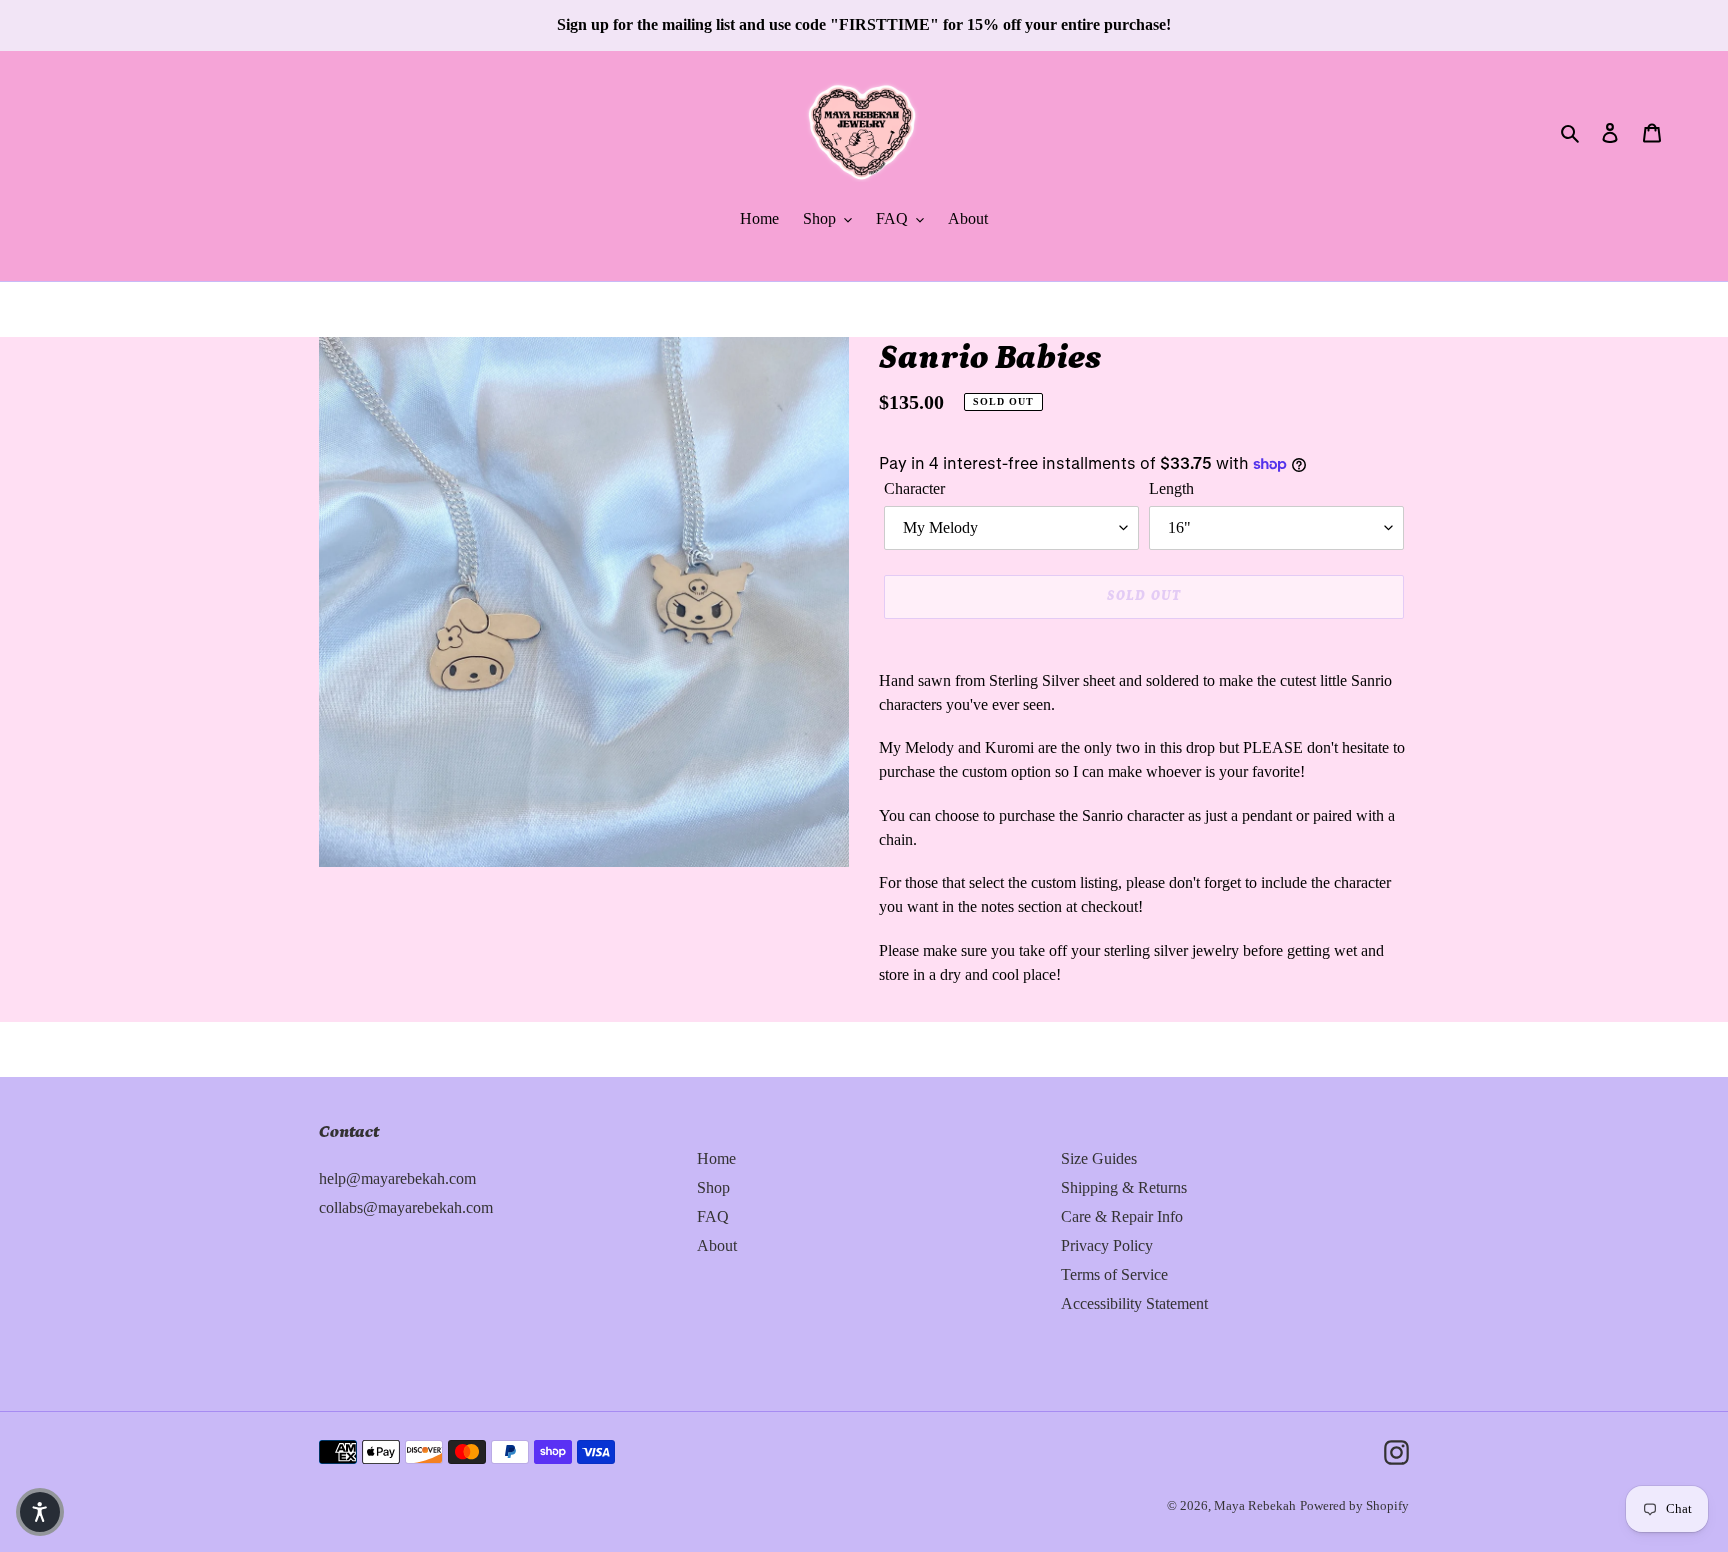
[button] (40, 1512)
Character (914, 488)
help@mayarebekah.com (397, 1178)
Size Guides (1099, 1158)
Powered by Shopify (1354, 1505)
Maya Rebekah (1255, 1505)
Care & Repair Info (1122, 1216)
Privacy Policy (1107, 1245)
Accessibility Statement (1134, 1303)
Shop (713, 1187)
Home (716, 1158)
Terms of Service (1114, 1274)
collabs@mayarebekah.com (406, 1207)
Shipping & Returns (1124, 1187)
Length (1171, 488)
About (717, 1245)
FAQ (713, 1216)
